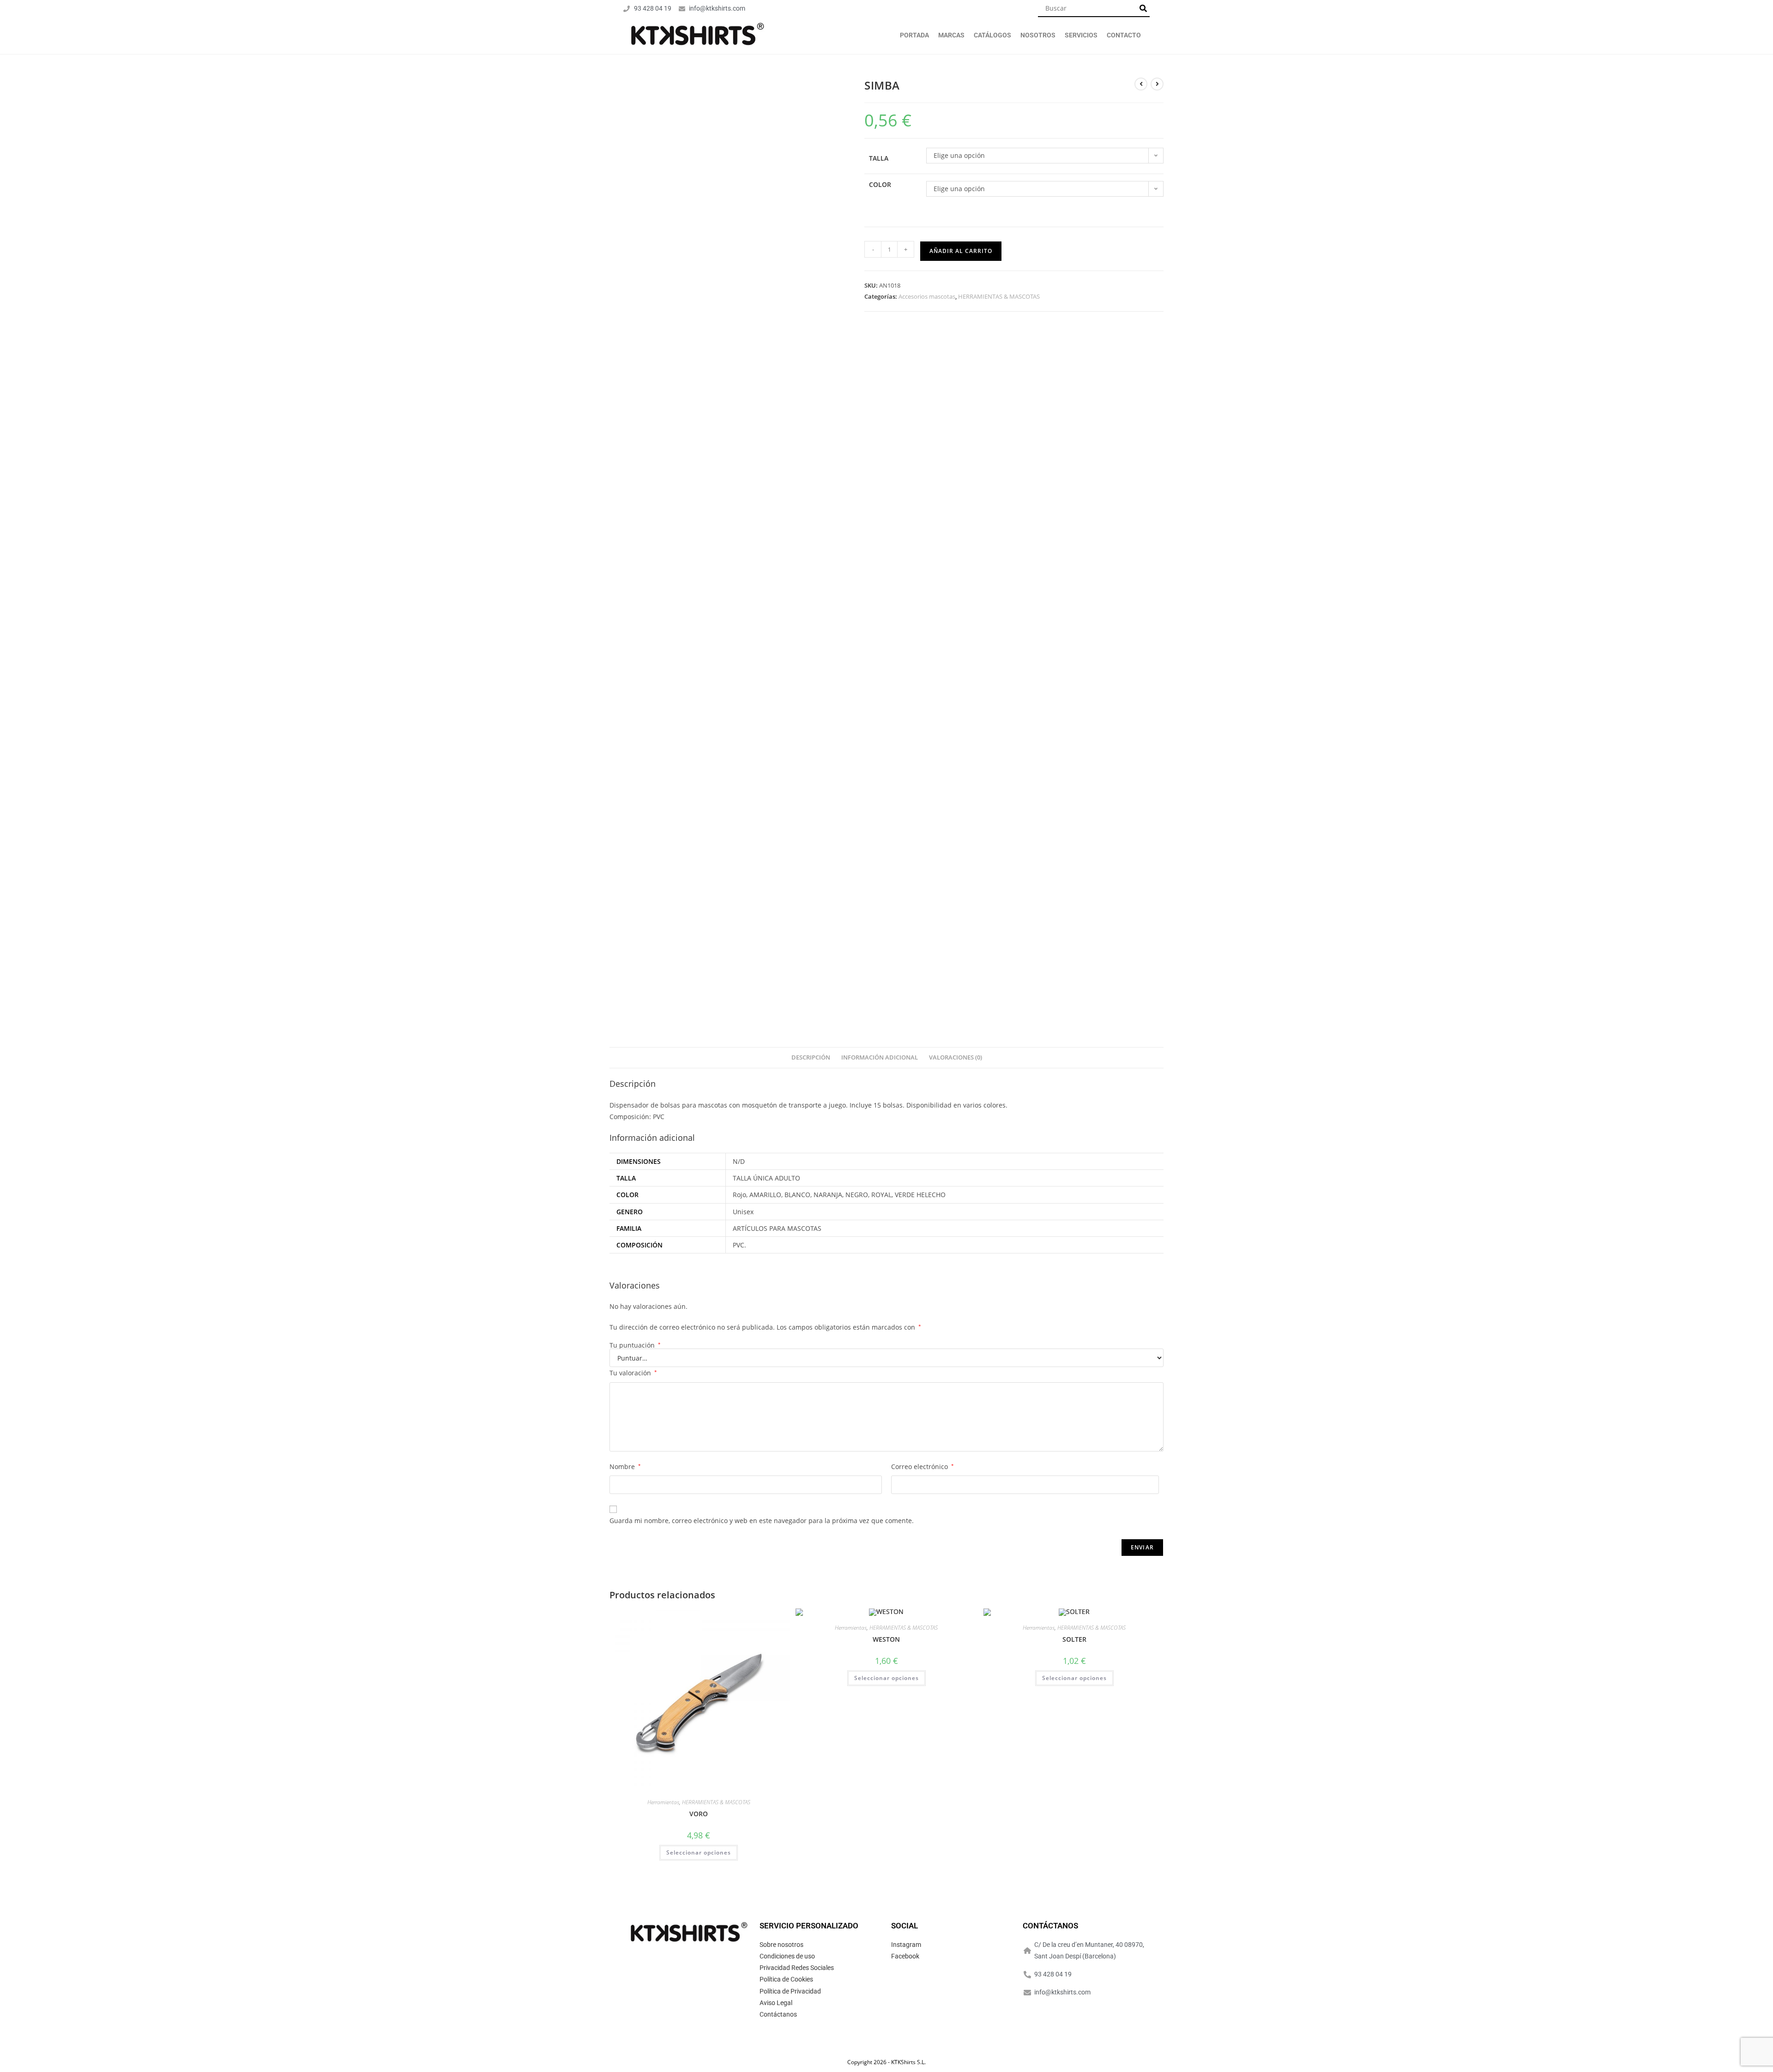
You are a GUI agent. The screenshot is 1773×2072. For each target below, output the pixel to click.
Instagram (906, 1945)
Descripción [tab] (811, 1057)
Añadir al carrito (961, 251)
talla (879, 158)
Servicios (1081, 35)
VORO (699, 1814)
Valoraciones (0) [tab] (956, 1057)
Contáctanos (778, 2014)
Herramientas (663, 1802)
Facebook (905, 1956)
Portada (914, 35)
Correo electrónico (923, 1467)
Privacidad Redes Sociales (797, 1968)
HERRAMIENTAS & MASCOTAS (999, 296)
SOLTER (1074, 1639)
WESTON (886, 1639)
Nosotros (1038, 35)
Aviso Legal (776, 2003)
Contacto (1124, 35)
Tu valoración (633, 1373)
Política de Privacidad (790, 1991)
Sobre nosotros (781, 1945)
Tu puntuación (635, 1345)
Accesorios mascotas (927, 296)
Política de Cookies (786, 1979)
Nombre (625, 1467)
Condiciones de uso (787, 1956)
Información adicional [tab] (880, 1057)
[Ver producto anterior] (1141, 84)
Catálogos (992, 35)
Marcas (951, 35)
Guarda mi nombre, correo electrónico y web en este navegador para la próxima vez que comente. (762, 1521)
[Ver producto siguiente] (1157, 84)
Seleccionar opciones (699, 1852)
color (880, 184)
